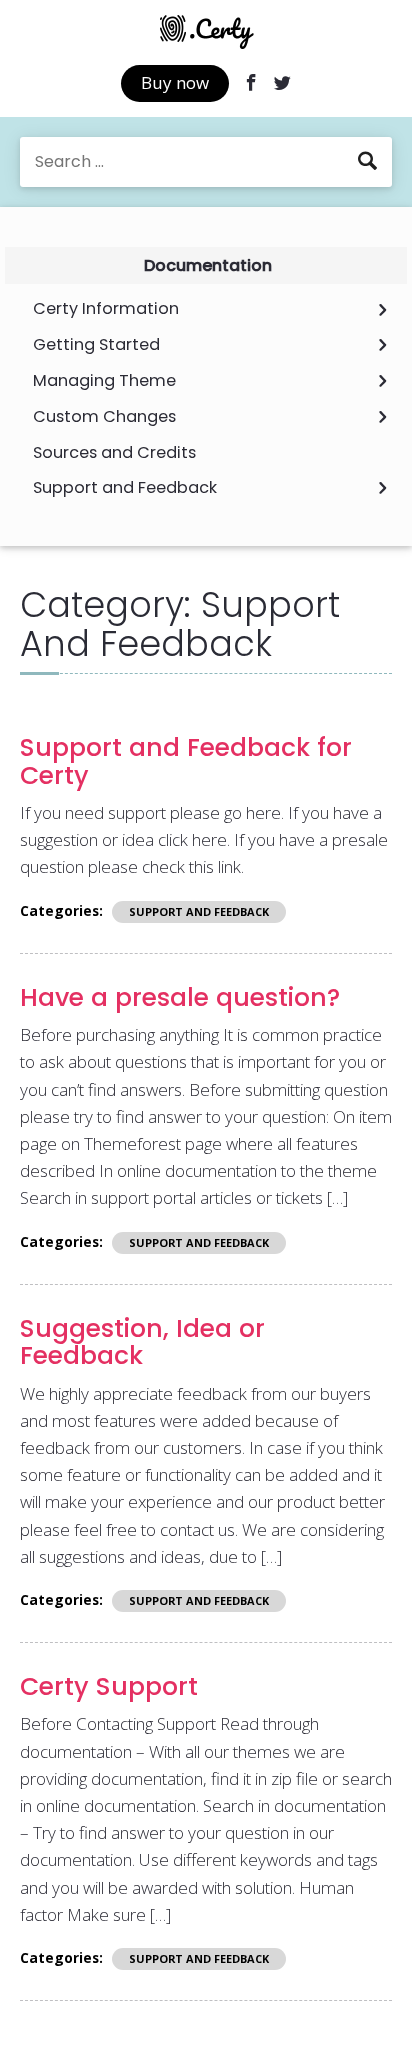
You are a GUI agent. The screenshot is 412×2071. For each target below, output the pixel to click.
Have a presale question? (180, 997)
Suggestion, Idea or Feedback (142, 1342)
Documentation (208, 265)
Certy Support (109, 1686)
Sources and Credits (114, 453)
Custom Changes (104, 417)
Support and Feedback (125, 488)
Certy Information (106, 309)
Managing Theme (104, 381)
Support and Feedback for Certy (186, 761)
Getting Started (96, 345)
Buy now (175, 82)
